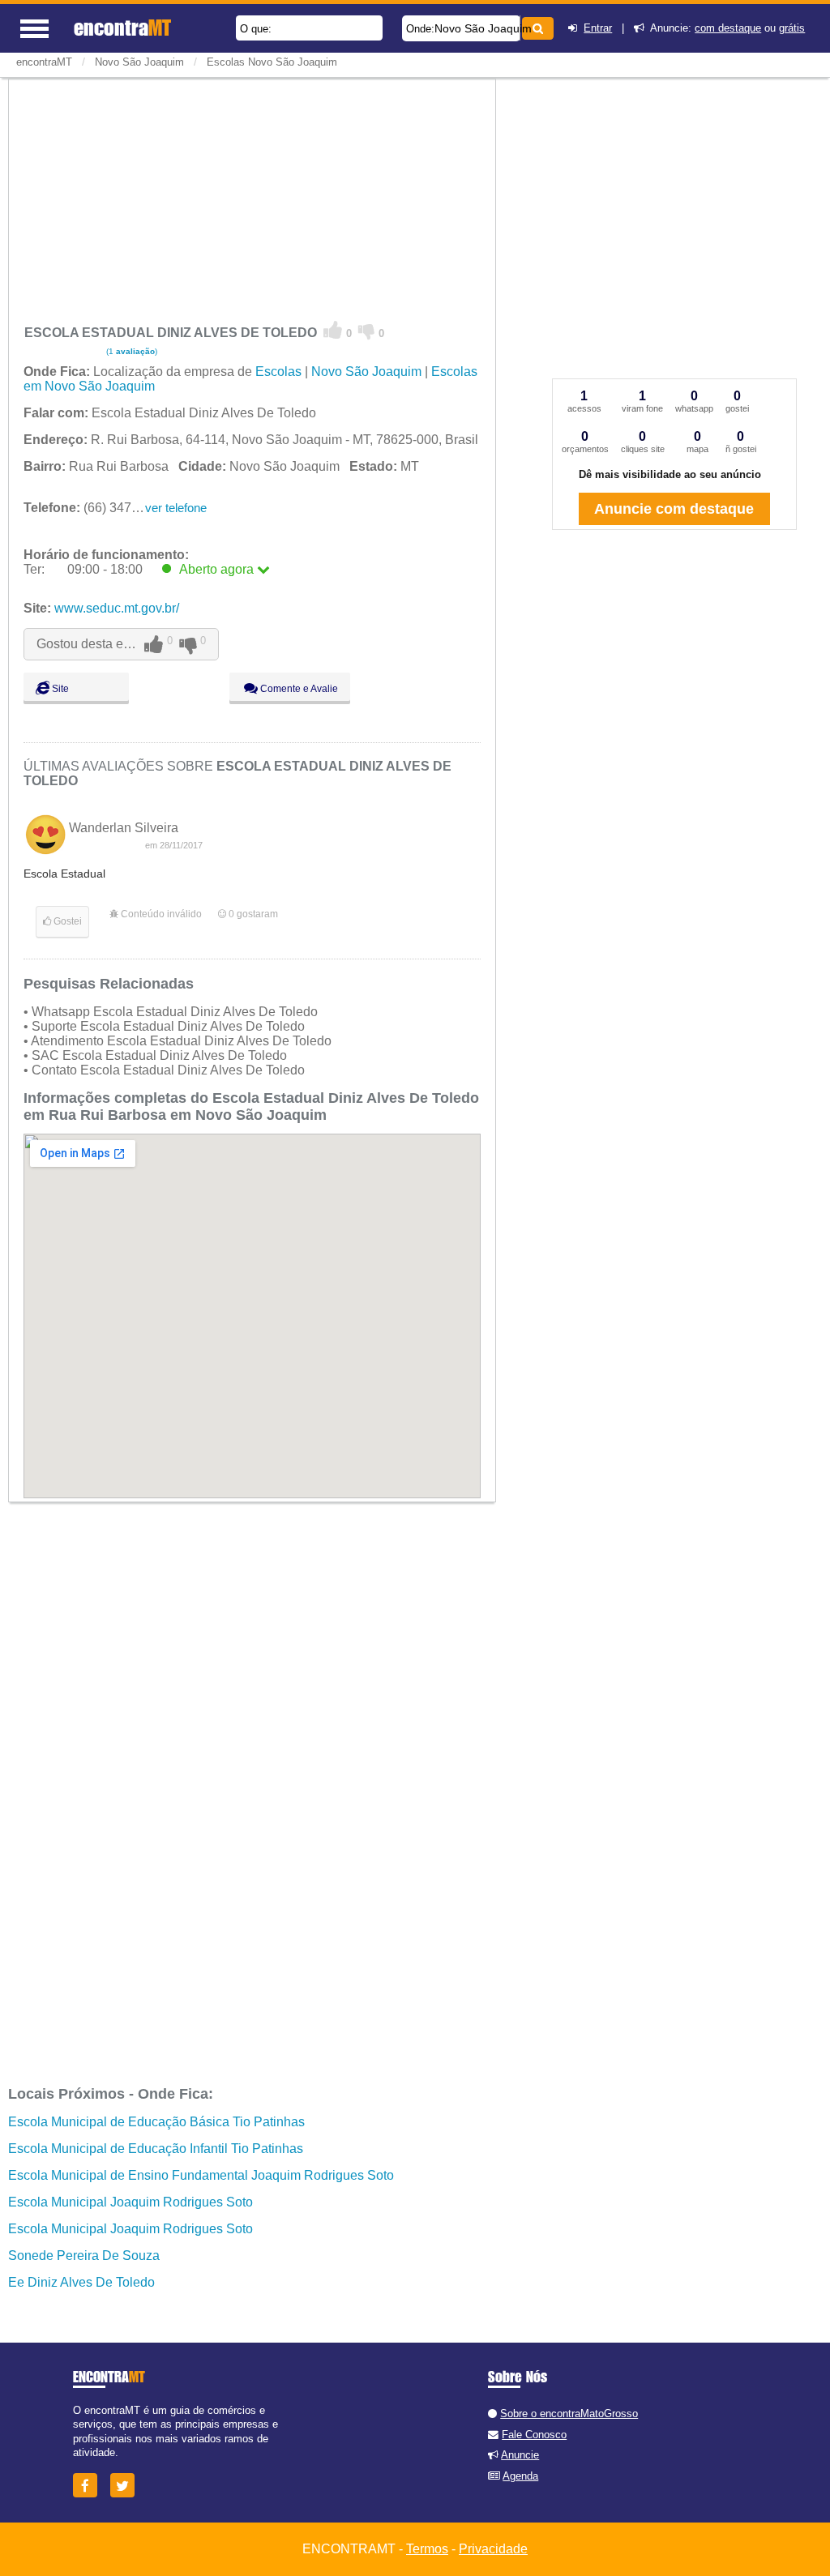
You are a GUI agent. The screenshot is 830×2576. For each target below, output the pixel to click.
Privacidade (493, 2549)
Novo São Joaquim (483, 28)
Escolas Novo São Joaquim (272, 62)
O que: (256, 29)
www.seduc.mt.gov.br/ (117, 608)
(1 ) (130, 351)
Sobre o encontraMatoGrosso (569, 2414)
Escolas (278, 372)
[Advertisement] (252, 198)
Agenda (520, 2476)
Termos (427, 2549)
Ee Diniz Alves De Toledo (81, 2282)
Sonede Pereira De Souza (84, 2256)
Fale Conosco (534, 2435)
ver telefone (176, 508)
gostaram (253, 914)
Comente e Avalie (298, 689)
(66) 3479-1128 (97, 508)
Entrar (598, 28)
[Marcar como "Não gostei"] (367, 331)
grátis (792, 28)
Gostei (66, 921)
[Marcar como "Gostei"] (333, 331)
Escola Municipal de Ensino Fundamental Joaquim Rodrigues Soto (201, 2175)
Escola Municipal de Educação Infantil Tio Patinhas (156, 2149)
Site (59, 689)
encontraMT (44, 62)
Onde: (420, 29)
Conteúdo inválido (160, 914)
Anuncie (520, 2455)
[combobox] (461, 28)
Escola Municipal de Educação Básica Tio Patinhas (156, 2122)
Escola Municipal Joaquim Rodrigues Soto (130, 2202)
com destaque (728, 28)
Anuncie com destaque (674, 509)
